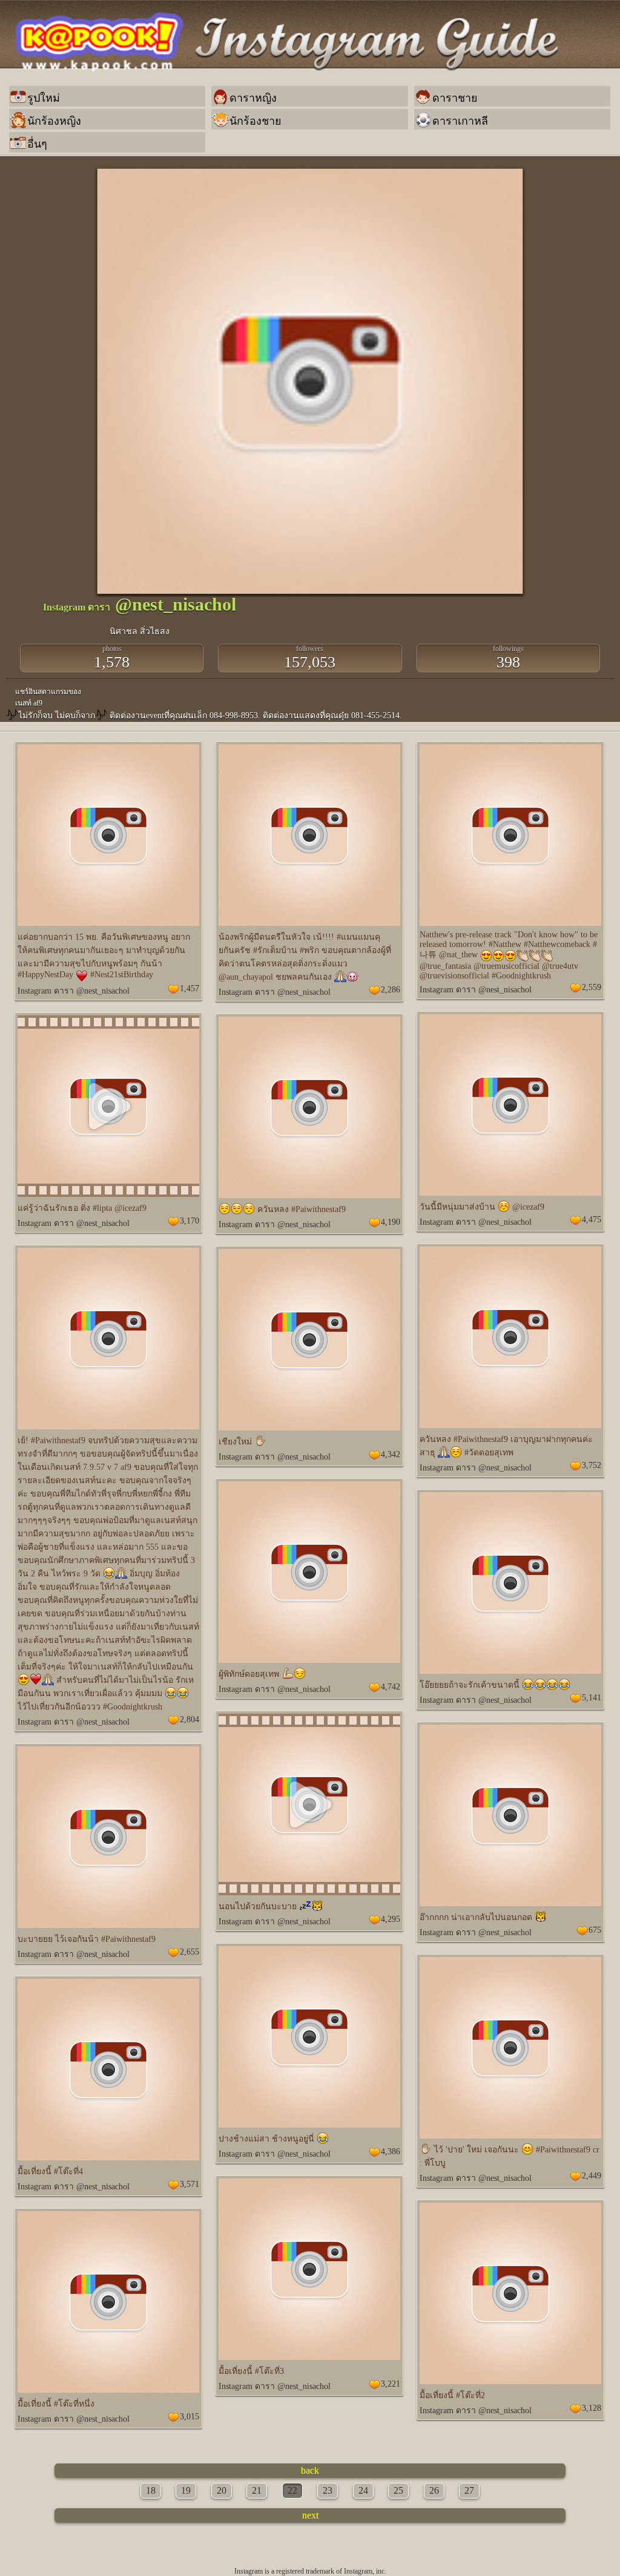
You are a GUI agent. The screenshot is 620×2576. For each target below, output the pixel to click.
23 (328, 2490)
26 (434, 2490)
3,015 (190, 2417)
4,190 (391, 1222)
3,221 (391, 2384)
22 (292, 2490)
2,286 (391, 990)
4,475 (592, 1220)
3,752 (592, 1465)
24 (363, 2490)
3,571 (190, 2184)
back (310, 2470)
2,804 (190, 1719)
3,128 (592, 2408)
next (310, 2515)
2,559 (592, 987)
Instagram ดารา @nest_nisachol (74, 991)
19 (186, 2490)
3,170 (190, 1221)
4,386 (391, 2152)
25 (398, 2490)
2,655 (190, 1952)
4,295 (391, 1919)
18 (151, 2490)
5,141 (592, 1698)
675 (595, 1930)
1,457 (190, 988)
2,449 (592, 2176)
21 (257, 2490)
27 (469, 2490)
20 (222, 2490)
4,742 (391, 1687)
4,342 (391, 1454)
